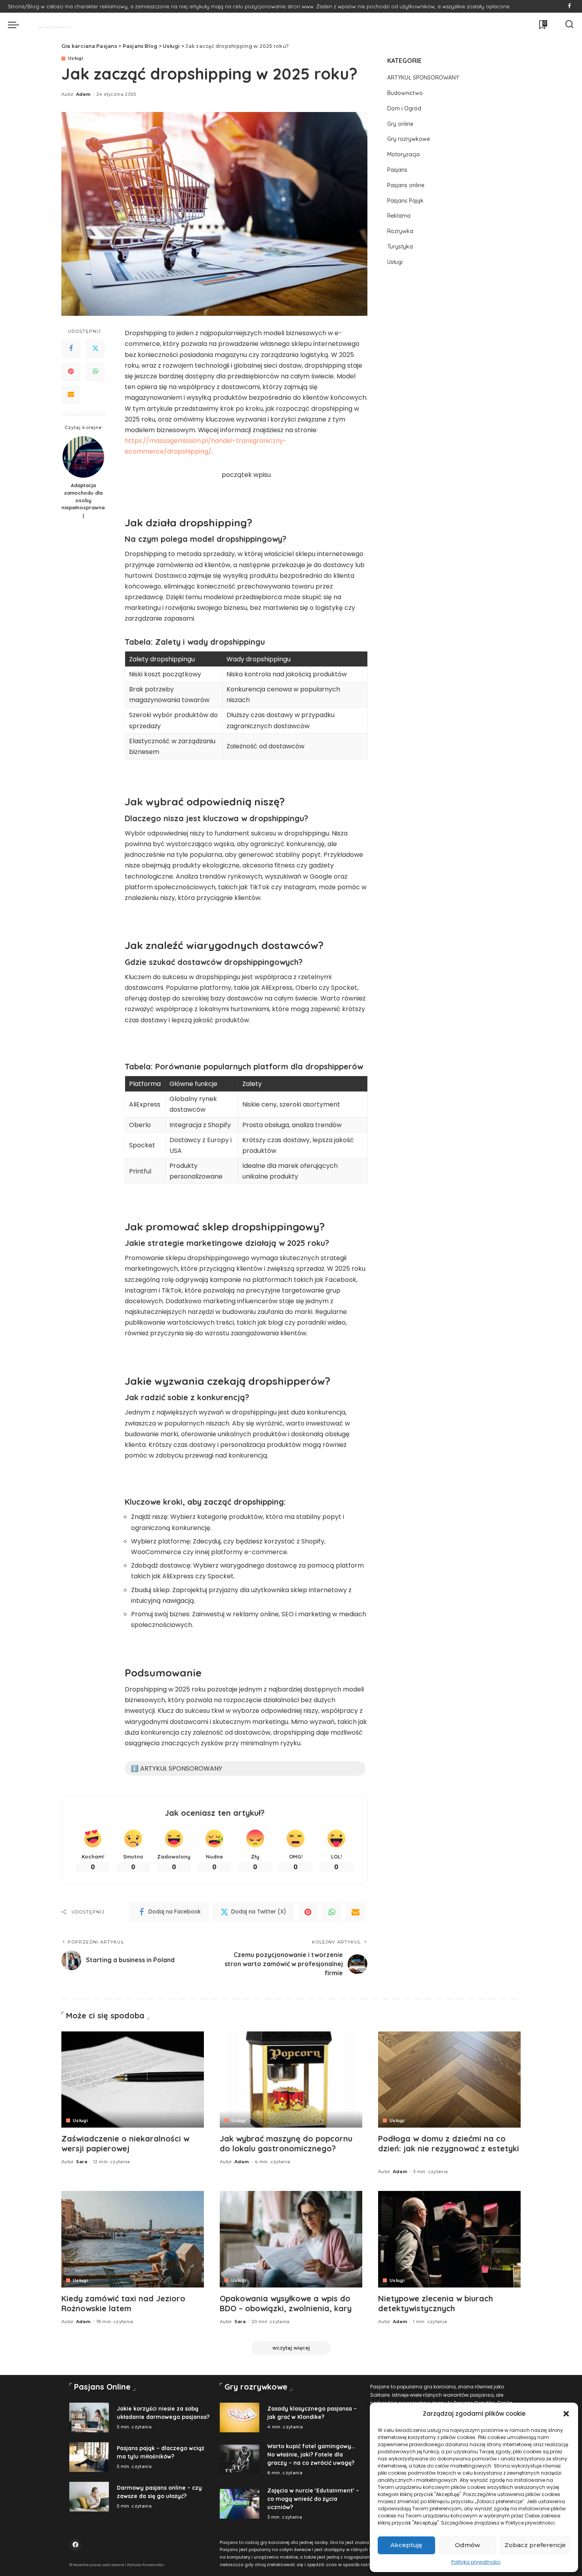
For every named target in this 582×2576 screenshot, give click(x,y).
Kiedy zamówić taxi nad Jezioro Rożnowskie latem (123, 2303)
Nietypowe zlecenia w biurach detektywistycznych (436, 2303)
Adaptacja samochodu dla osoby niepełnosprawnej (83, 500)
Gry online (400, 124)
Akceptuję (406, 2545)
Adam (83, 94)
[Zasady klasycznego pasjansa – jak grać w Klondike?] (240, 2417)
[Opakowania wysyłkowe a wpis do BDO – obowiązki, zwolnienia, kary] (291, 2239)
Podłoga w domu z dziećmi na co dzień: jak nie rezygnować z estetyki (449, 2143)
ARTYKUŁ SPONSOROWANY (423, 78)
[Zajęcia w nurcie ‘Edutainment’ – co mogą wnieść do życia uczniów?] (240, 2504)
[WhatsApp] (95, 372)
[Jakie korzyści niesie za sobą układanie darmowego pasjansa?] (89, 2417)
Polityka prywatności (476, 2562)
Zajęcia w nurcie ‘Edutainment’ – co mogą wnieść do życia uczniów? (313, 2499)
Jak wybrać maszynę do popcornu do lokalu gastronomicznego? (286, 2143)
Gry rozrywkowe (409, 139)
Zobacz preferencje (535, 2545)
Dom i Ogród (404, 108)
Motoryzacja (403, 154)
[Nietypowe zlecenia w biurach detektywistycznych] (449, 2239)
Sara (82, 2162)
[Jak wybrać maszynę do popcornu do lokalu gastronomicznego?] (291, 2080)
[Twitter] (95, 349)
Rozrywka (400, 231)
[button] (566, 2414)
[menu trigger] (17, 25)
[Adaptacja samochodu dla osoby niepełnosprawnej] (83, 457)
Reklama (399, 216)
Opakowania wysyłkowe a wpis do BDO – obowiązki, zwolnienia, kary (286, 2303)
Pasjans (397, 170)
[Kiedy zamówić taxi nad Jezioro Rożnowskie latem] (133, 2239)
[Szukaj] (569, 25)
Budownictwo (405, 93)
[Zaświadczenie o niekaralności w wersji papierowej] (133, 2080)
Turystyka (400, 247)
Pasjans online (406, 185)
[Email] (71, 395)
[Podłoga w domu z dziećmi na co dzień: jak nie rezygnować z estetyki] (449, 2080)
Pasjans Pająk (405, 201)
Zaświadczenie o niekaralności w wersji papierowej (125, 2143)
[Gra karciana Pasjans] (51, 25)
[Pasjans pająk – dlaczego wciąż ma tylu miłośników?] (89, 2457)
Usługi (76, 58)
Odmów (467, 2545)
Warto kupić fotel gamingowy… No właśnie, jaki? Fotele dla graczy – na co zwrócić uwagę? (311, 2455)
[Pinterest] (71, 372)
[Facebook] (570, 6)
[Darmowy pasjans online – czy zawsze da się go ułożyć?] (89, 2497)
